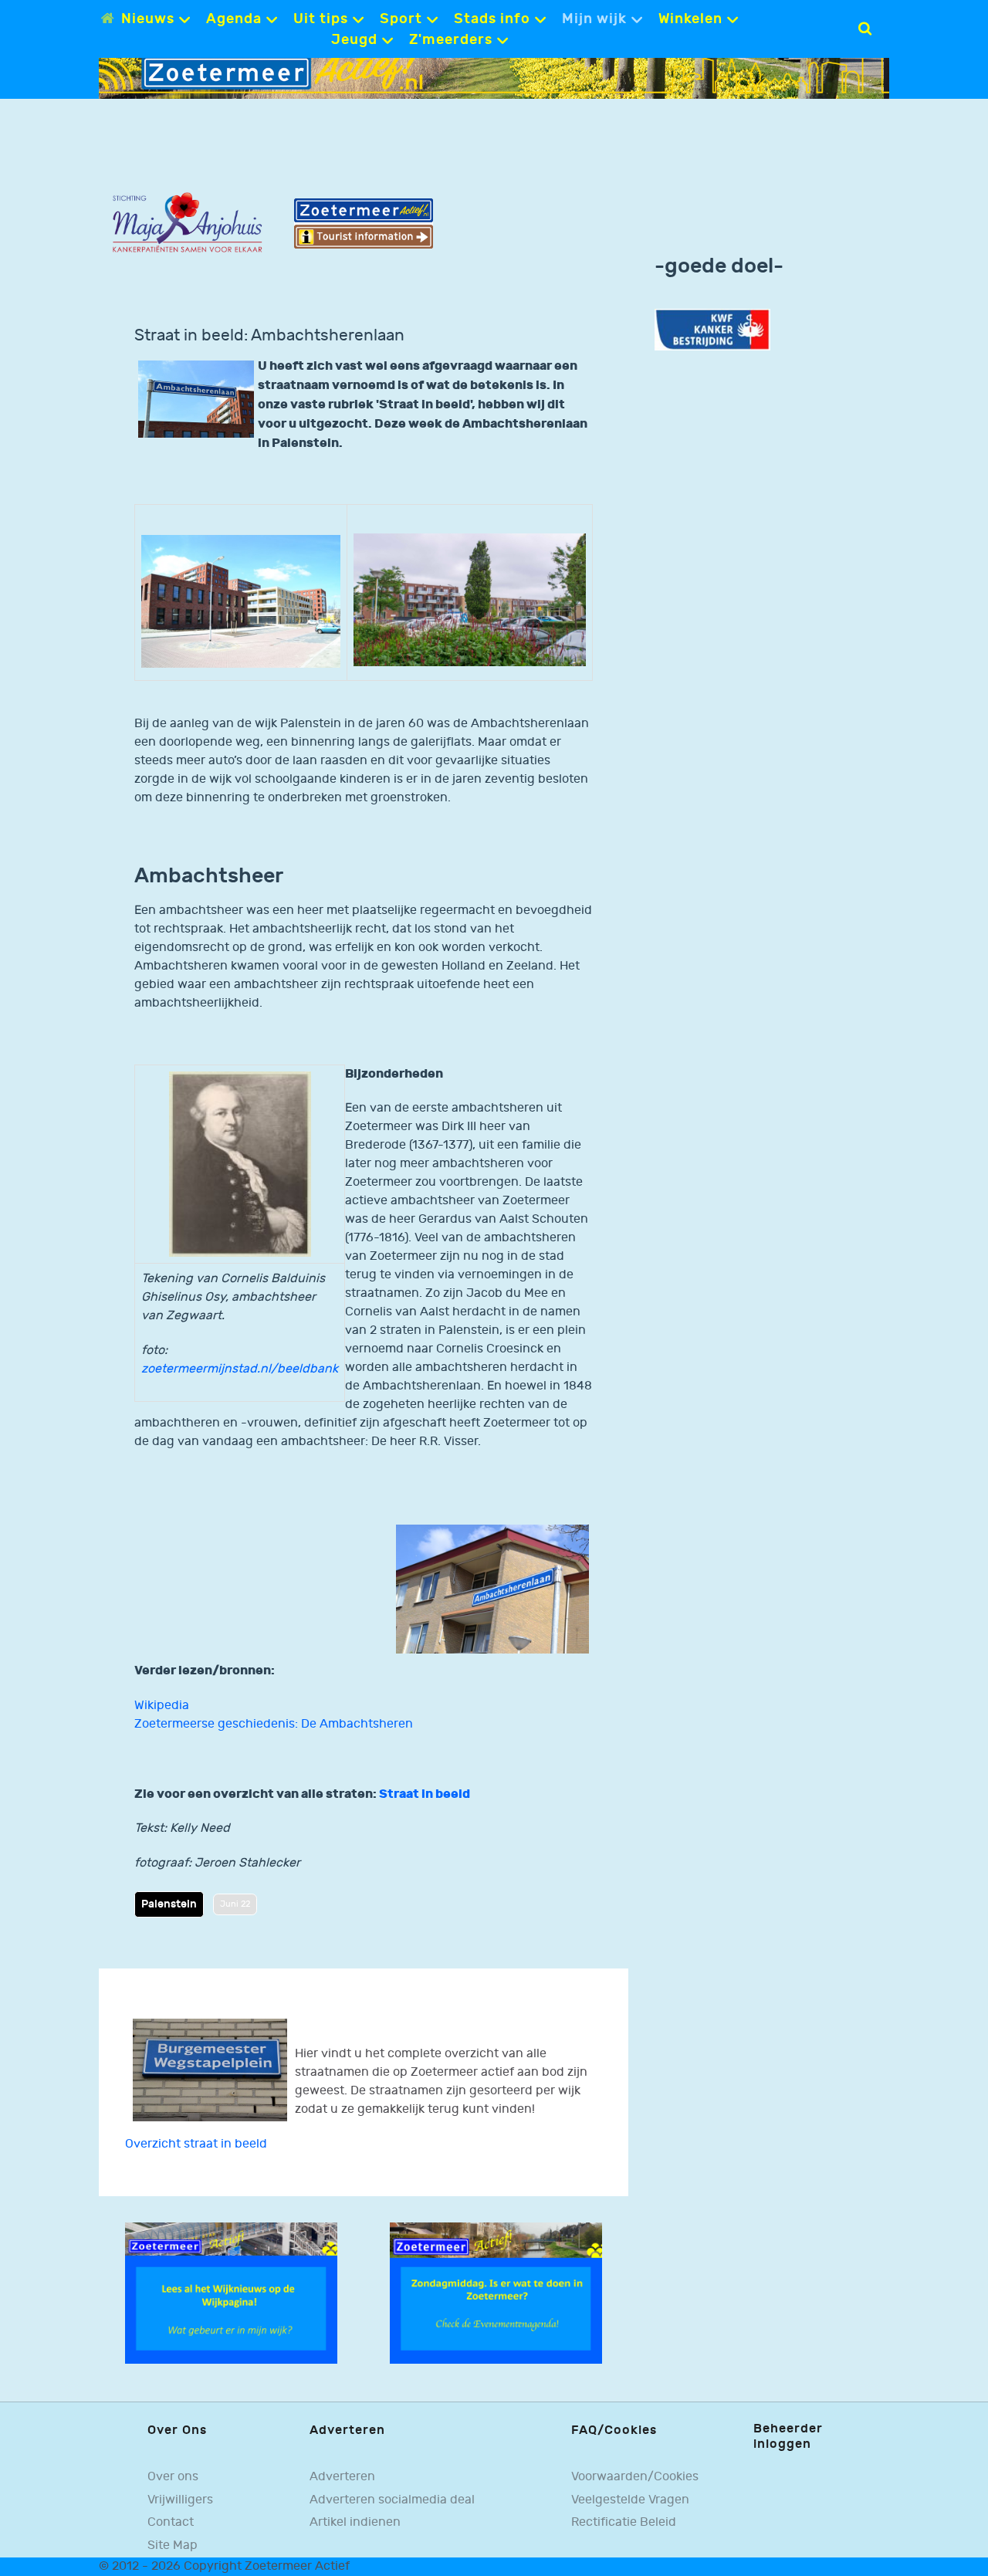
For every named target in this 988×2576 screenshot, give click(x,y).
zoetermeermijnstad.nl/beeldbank (240, 1369)
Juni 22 (235, 1904)
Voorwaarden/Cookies (635, 2477)
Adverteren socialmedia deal (392, 2500)
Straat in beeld (425, 1794)
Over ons (173, 2477)
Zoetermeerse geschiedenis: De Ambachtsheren (274, 1724)
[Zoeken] (865, 29)
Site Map (173, 2546)
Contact (171, 2522)
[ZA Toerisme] (364, 223)
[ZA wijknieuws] (231, 2293)
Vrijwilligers (180, 2500)
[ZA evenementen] (496, 2293)
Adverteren (342, 2477)
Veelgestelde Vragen (630, 2500)
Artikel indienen (355, 2522)
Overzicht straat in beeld (196, 2144)
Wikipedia (162, 1706)
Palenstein (169, 1904)
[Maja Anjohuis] (187, 223)
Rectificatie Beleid (624, 2522)
